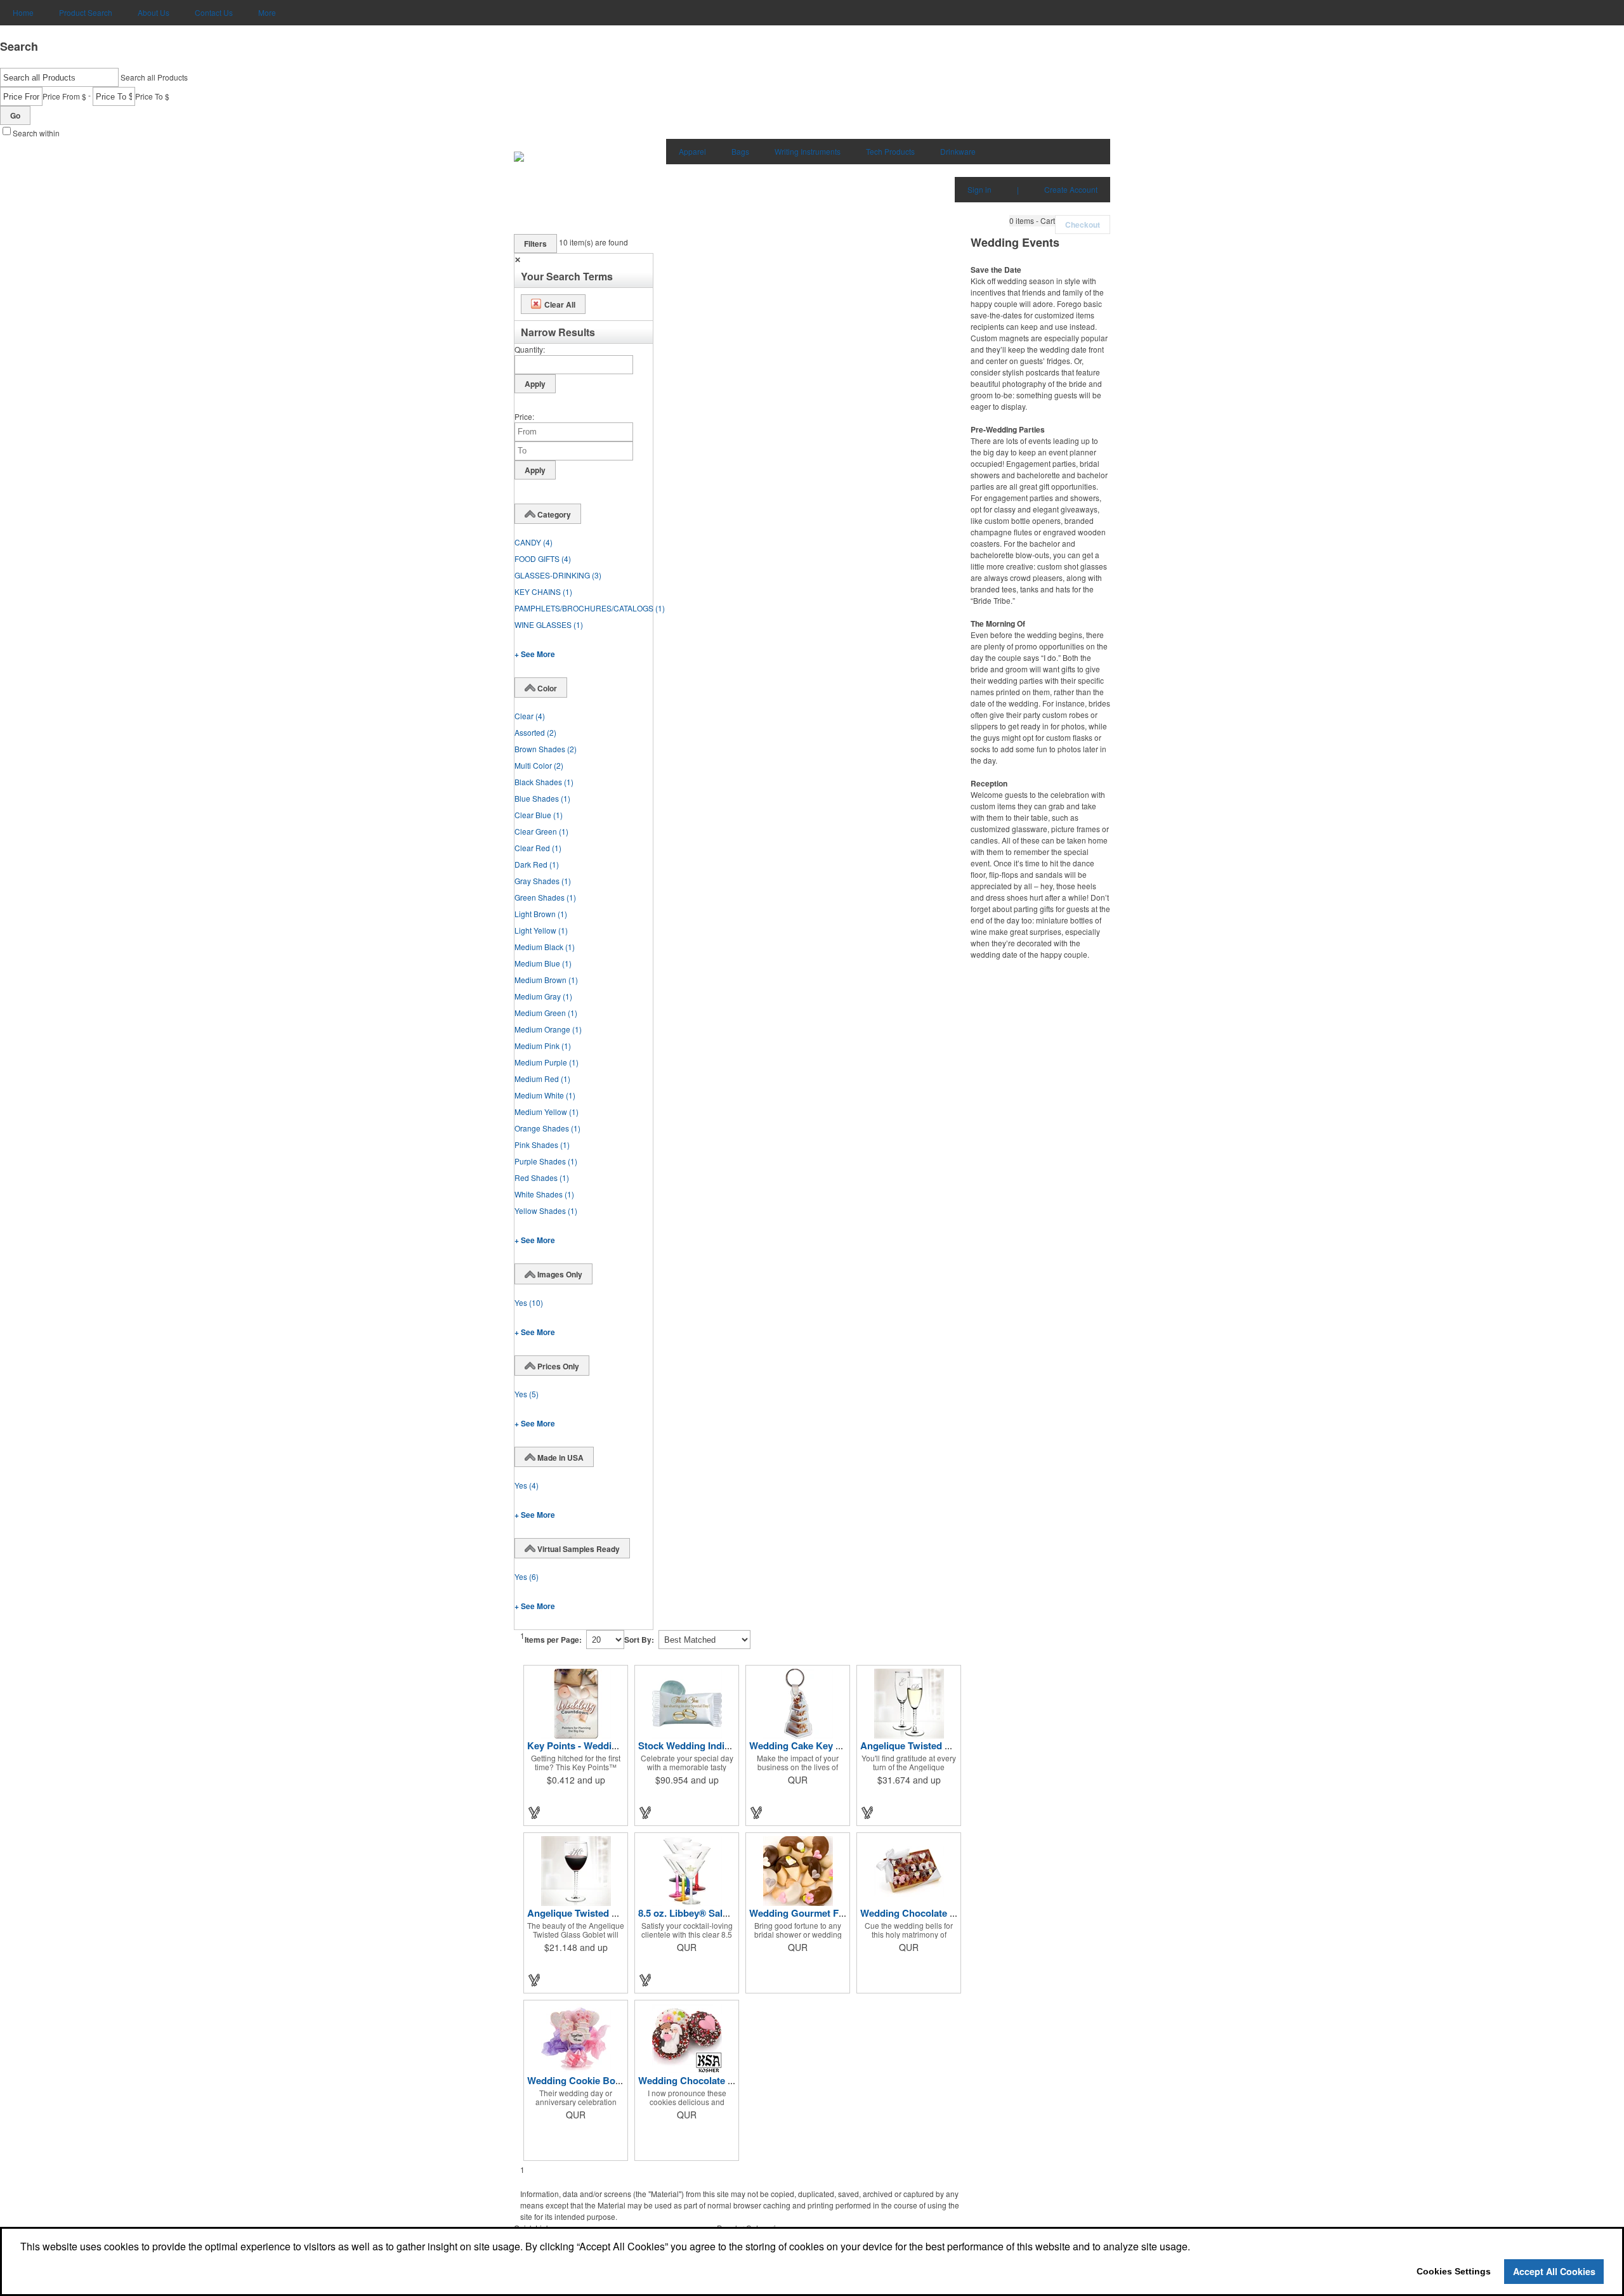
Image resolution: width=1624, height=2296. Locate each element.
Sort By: (639, 1640)
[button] (1032, 221)
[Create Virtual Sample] (535, 1812)
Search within (36, 133)
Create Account (1071, 189)
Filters (535, 244)
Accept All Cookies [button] (1554, 2271)
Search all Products (154, 77)
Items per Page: (553, 1640)
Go (15, 115)
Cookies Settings (1454, 2271)
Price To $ (152, 96)
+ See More (535, 654)
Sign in (979, 189)
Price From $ (64, 96)
